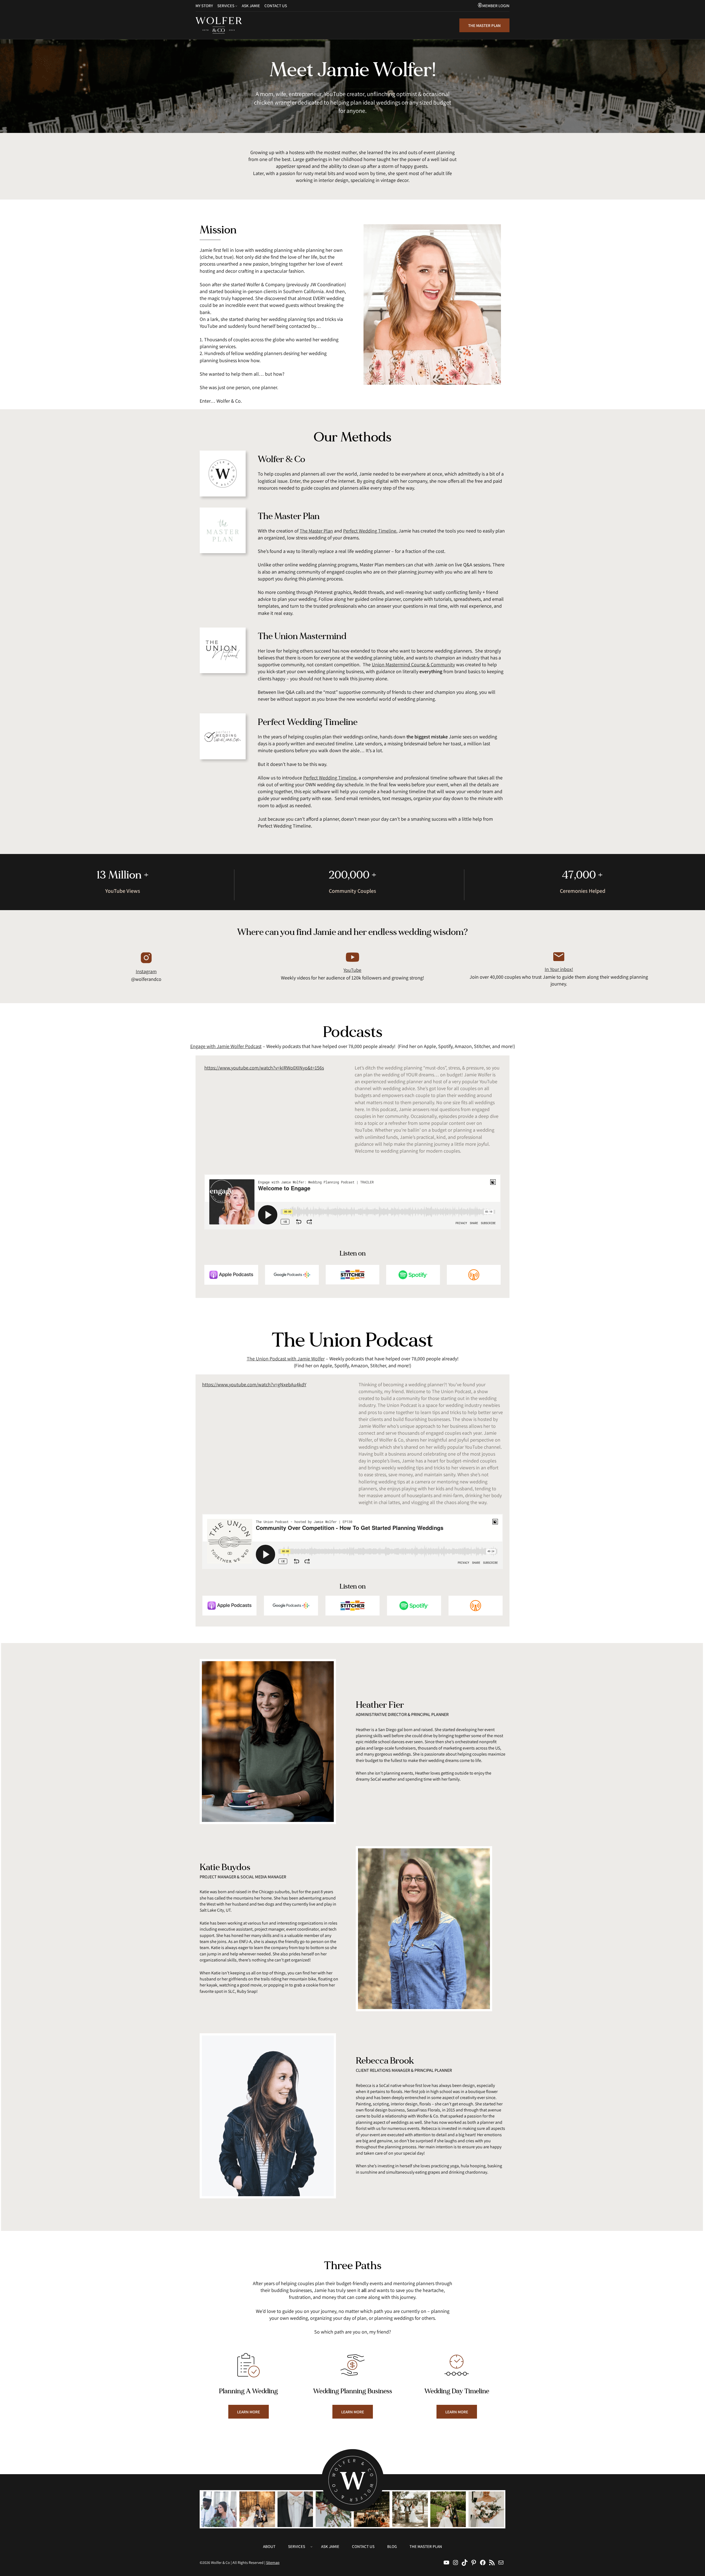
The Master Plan (316, 531)
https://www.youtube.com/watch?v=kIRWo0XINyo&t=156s (264, 1068)
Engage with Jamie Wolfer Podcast (226, 1046)
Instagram (146, 971)
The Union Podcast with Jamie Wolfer (286, 1359)
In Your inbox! (559, 969)
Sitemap (273, 2563)
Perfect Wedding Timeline (370, 531)
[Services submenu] (236, 6)
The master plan (484, 25)
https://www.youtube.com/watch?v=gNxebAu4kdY (254, 1384)
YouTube (352, 970)
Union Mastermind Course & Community (413, 665)
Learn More (249, 2412)
